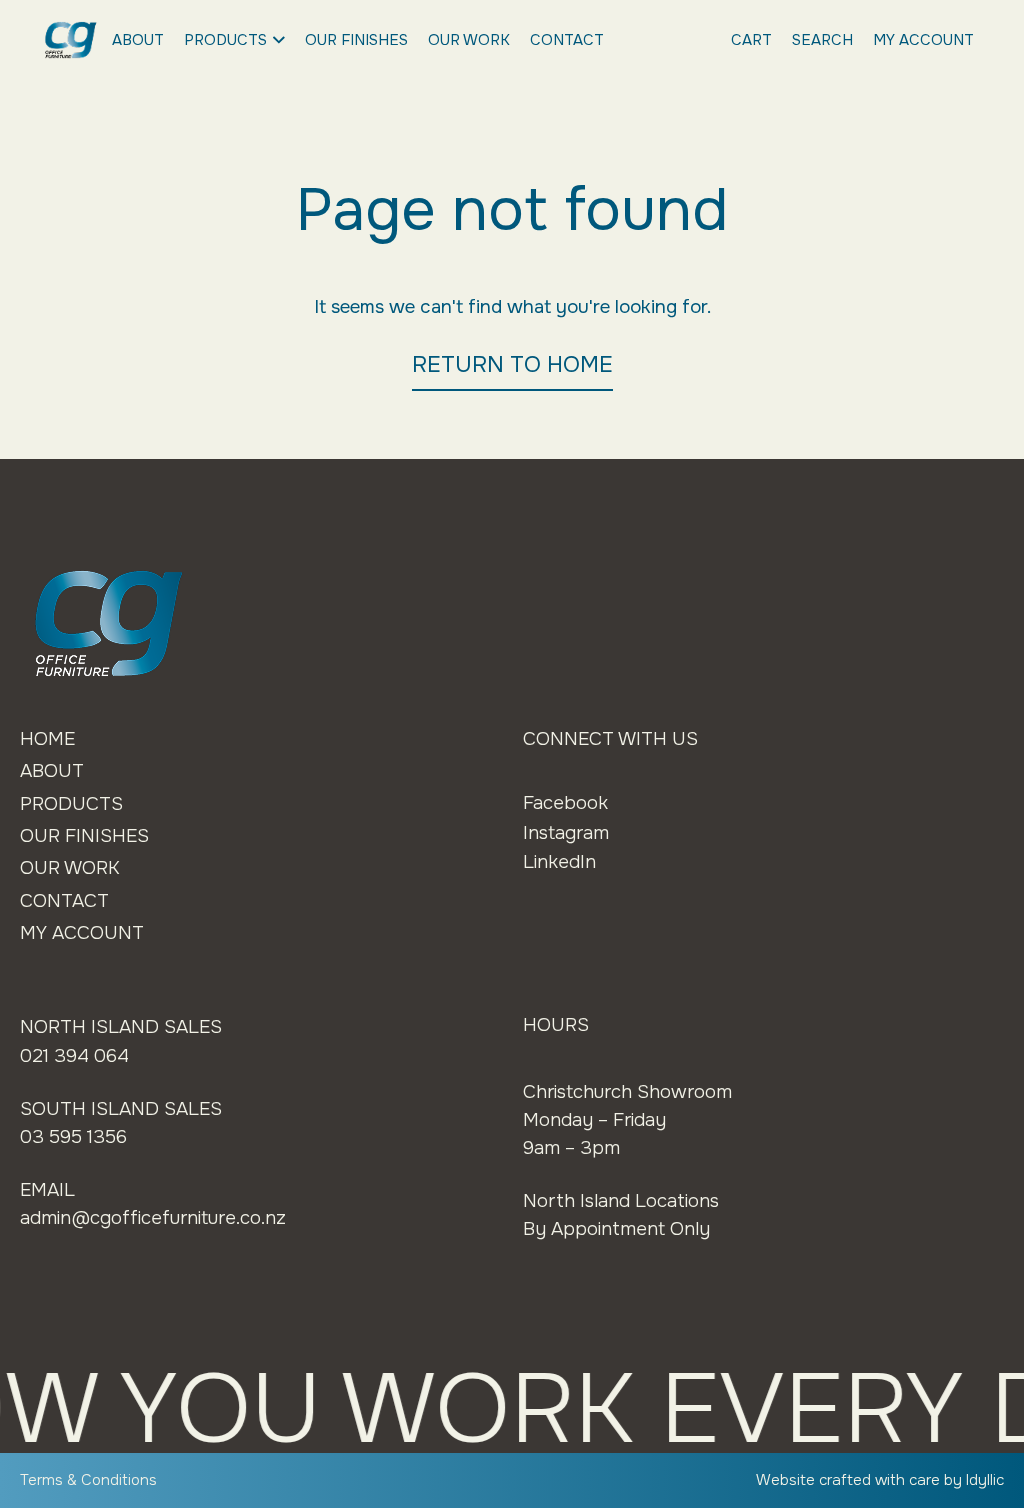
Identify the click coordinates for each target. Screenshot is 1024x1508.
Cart (751, 40)
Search (822, 40)
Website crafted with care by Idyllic (880, 1480)
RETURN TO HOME (512, 364)
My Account (923, 40)
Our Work (469, 40)
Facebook (565, 803)
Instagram (566, 833)
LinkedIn (559, 862)
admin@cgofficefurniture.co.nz (153, 1218)
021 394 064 (74, 1056)
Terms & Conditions (88, 1480)
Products (225, 40)
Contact (567, 40)
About (138, 40)
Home (47, 739)
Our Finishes (356, 40)
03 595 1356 (73, 1137)
